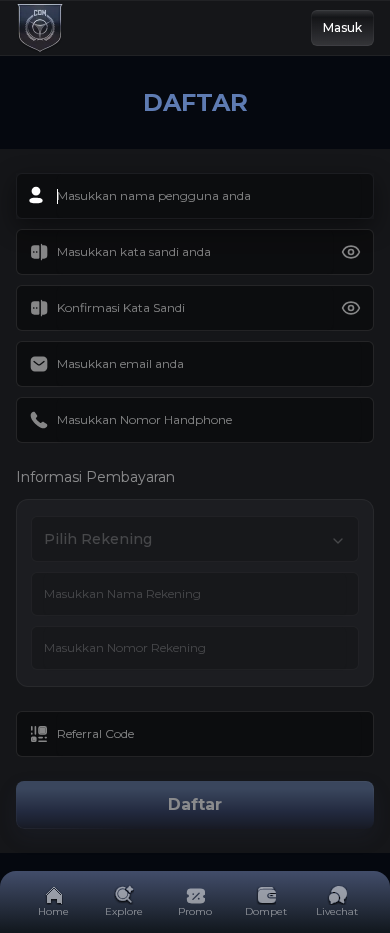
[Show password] (351, 252)
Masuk (342, 27)
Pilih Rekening (98, 539)
